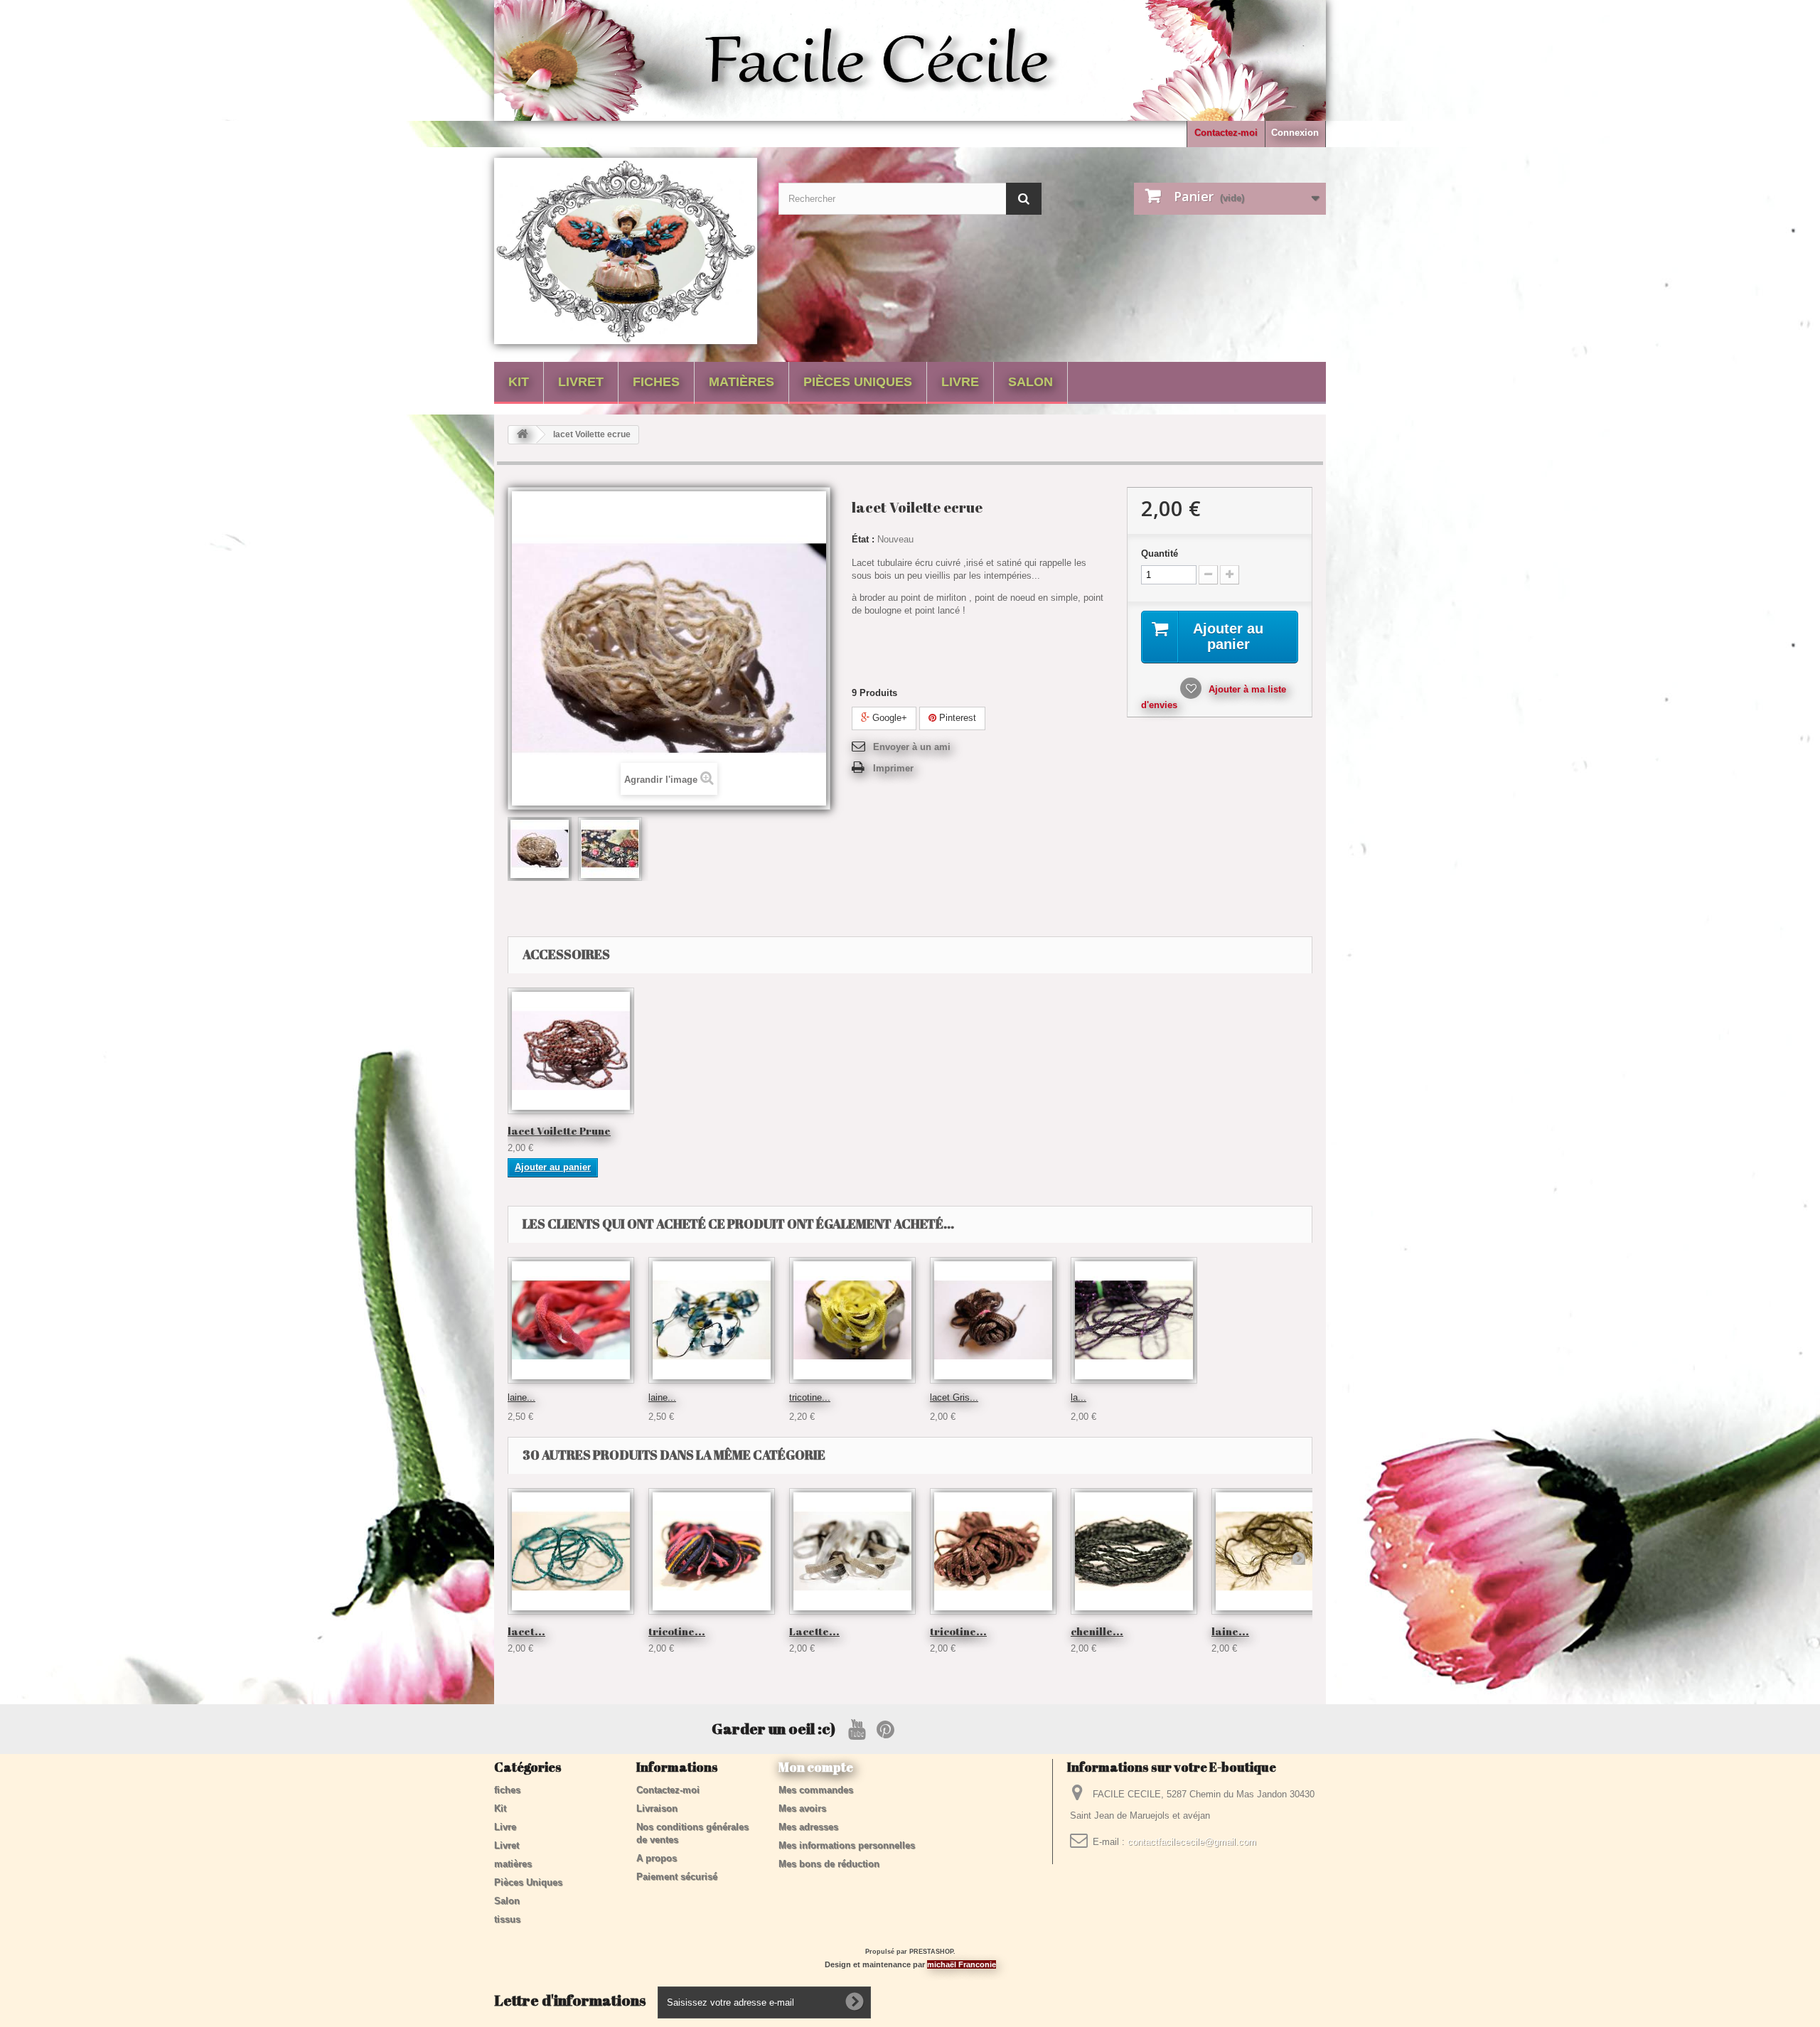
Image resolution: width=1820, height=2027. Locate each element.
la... (1078, 1397)
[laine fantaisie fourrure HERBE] (1275, 1551)
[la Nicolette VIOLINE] (1134, 1320)
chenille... (1097, 1631)
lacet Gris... (954, 1397)
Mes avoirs (802, 1808)
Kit (519, 382)
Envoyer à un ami (912, 747)
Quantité (1160, 553)
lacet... (526, 1631)
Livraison (657, 1808)
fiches (656, 382)
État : (863, 539)
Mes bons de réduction (829, 1864)
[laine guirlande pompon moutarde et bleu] (712, 1320)
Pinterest (956, 718)
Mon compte (816, 1767)
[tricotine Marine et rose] (712, 1551)
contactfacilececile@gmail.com (1192, 1842)
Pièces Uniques (858, 382)
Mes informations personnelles (847, 1845)
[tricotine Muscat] (993, 1551)
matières (742, 382)
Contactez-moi (1226, 133)
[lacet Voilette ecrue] (540, 849)
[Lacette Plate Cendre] (852, 1551)
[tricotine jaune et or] (852, 1320)
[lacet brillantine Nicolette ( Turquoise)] (571, 1551)
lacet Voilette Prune (559, 1130)
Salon (1031, 382)
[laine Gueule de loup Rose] (571, 1320)
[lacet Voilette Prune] (571, 1051)
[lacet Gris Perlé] (993, 1320)
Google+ (888, 718)
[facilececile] (626, 251)
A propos (657, 1858)
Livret (581, 382)
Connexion (1295, 133)
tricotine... (810, 1397)
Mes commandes (816, 1790)
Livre (960, 382)
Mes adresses (808, 1827)
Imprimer (893, 768)
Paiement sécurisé (677, 1877)
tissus (507, 1919)
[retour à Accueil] (523, 435)
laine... (521, 1397)
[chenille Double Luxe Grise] (1134, 1551)
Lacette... (814, 1631)
